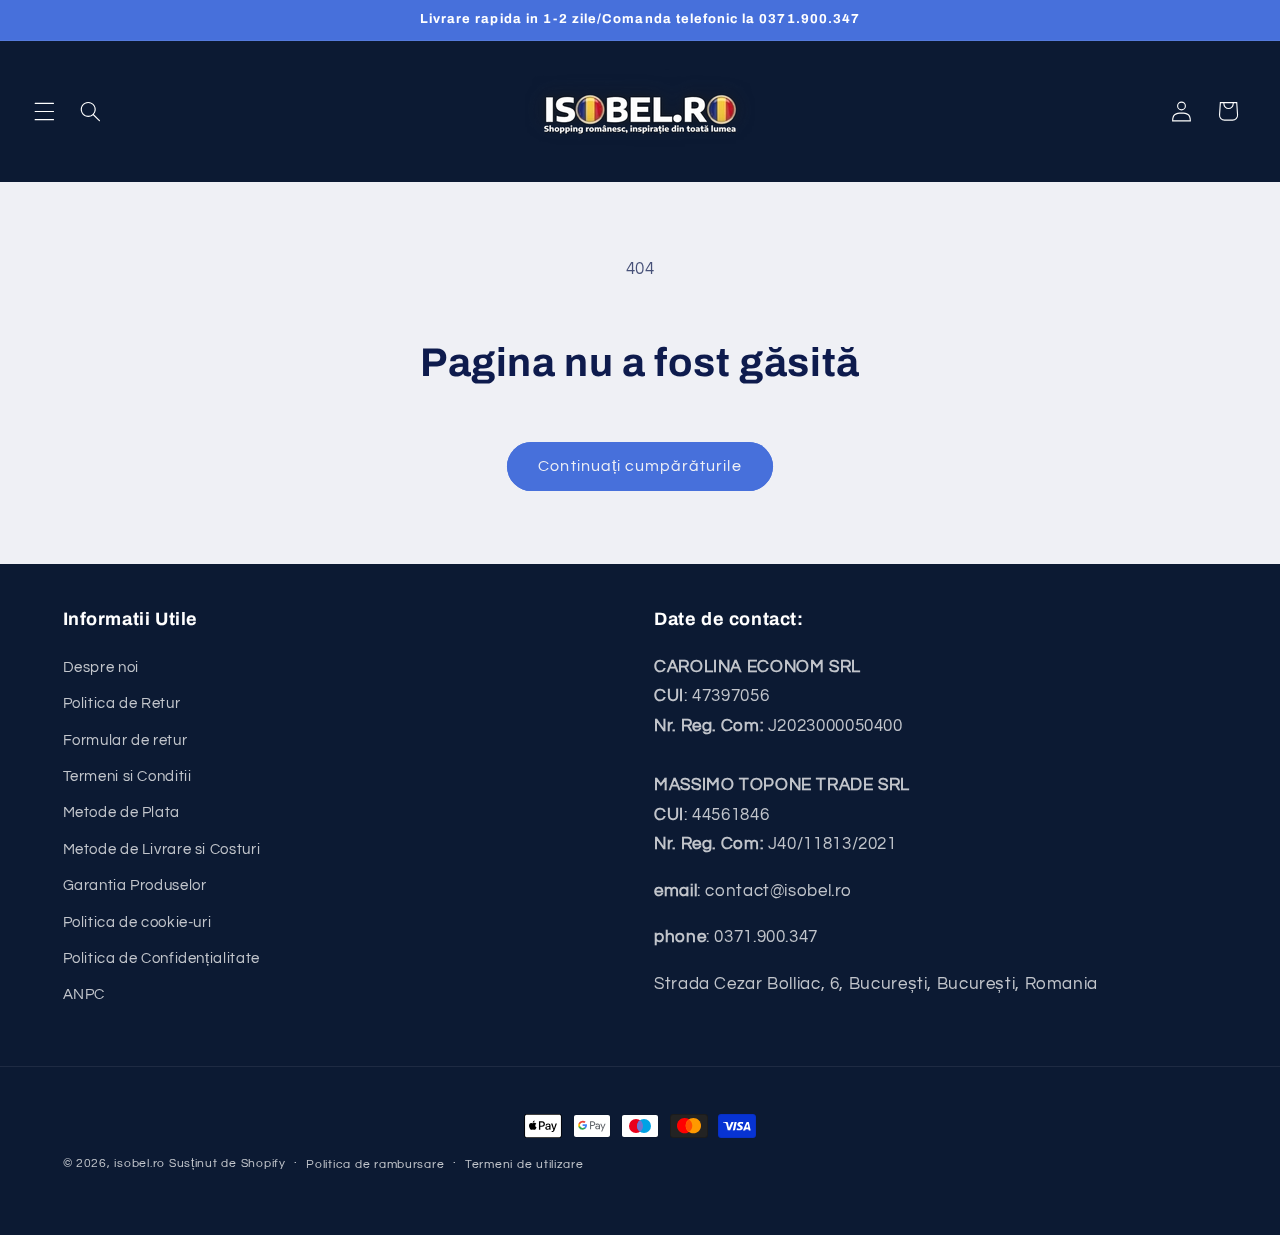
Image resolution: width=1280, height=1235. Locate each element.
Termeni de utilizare (524, 1164)
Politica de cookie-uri (137, 922)
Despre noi (101, 667)
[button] (44, 111)
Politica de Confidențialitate (161, 958)
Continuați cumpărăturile (639, 466)
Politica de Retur (122, 703)
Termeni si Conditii (127, 776)
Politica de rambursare (375, 1164)
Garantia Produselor (135, 885)
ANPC (84, 994)
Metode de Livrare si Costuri (162, 849)
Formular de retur (125, 740)
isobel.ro (139, 1163)
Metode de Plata (121, 812)
